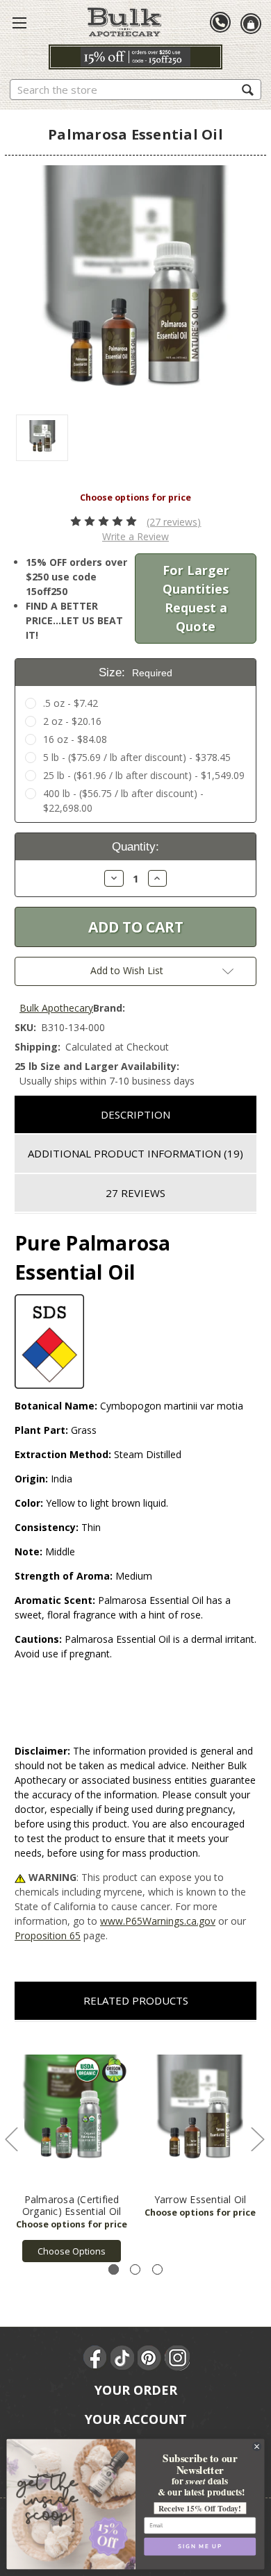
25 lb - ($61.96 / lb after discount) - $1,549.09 (144, 775)
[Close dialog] (256, 2446)
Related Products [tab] (136, 2000)
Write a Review (135, 536)
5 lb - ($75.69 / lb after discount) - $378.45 (137, 757)
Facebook (96, 2358)
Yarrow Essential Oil (200, 2199)
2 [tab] (135, 2269)
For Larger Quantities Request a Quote (196, 598)
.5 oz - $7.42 (71, 703)
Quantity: (135, 847)
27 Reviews (135, 1193)
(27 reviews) (174, 522)
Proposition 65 (48, 1935)
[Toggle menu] (19, 22)
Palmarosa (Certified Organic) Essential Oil (72, 2205)
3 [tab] (157, 2269)
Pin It (150, 2358)
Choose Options (72, 2251)
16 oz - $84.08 (75, 739)
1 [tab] (114, 2269)
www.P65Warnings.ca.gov (158, 1921)
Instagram (177, 2358)
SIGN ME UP (200, 2546)
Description (135, 1114)
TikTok (123, 2358)
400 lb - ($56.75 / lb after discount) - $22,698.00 (123, 801)
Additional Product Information (135, 1153)
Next (257, 2139)
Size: (135, 672)
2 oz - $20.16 (72, 721)
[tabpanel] (72, 2149)
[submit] (248, 89)
